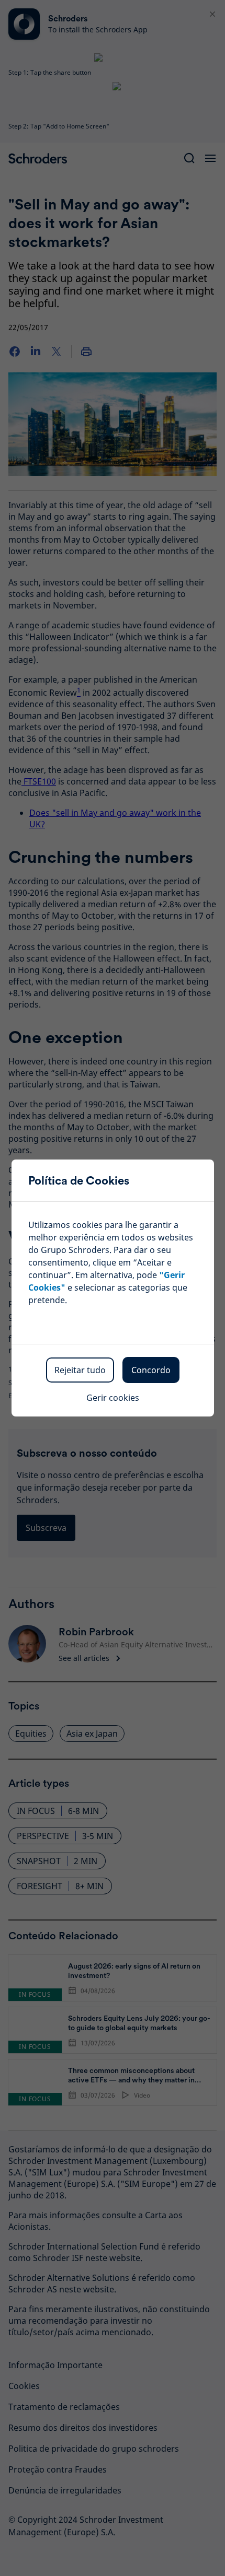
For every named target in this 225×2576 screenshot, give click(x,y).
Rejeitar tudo (80, 1370)
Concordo (151, 1370)
